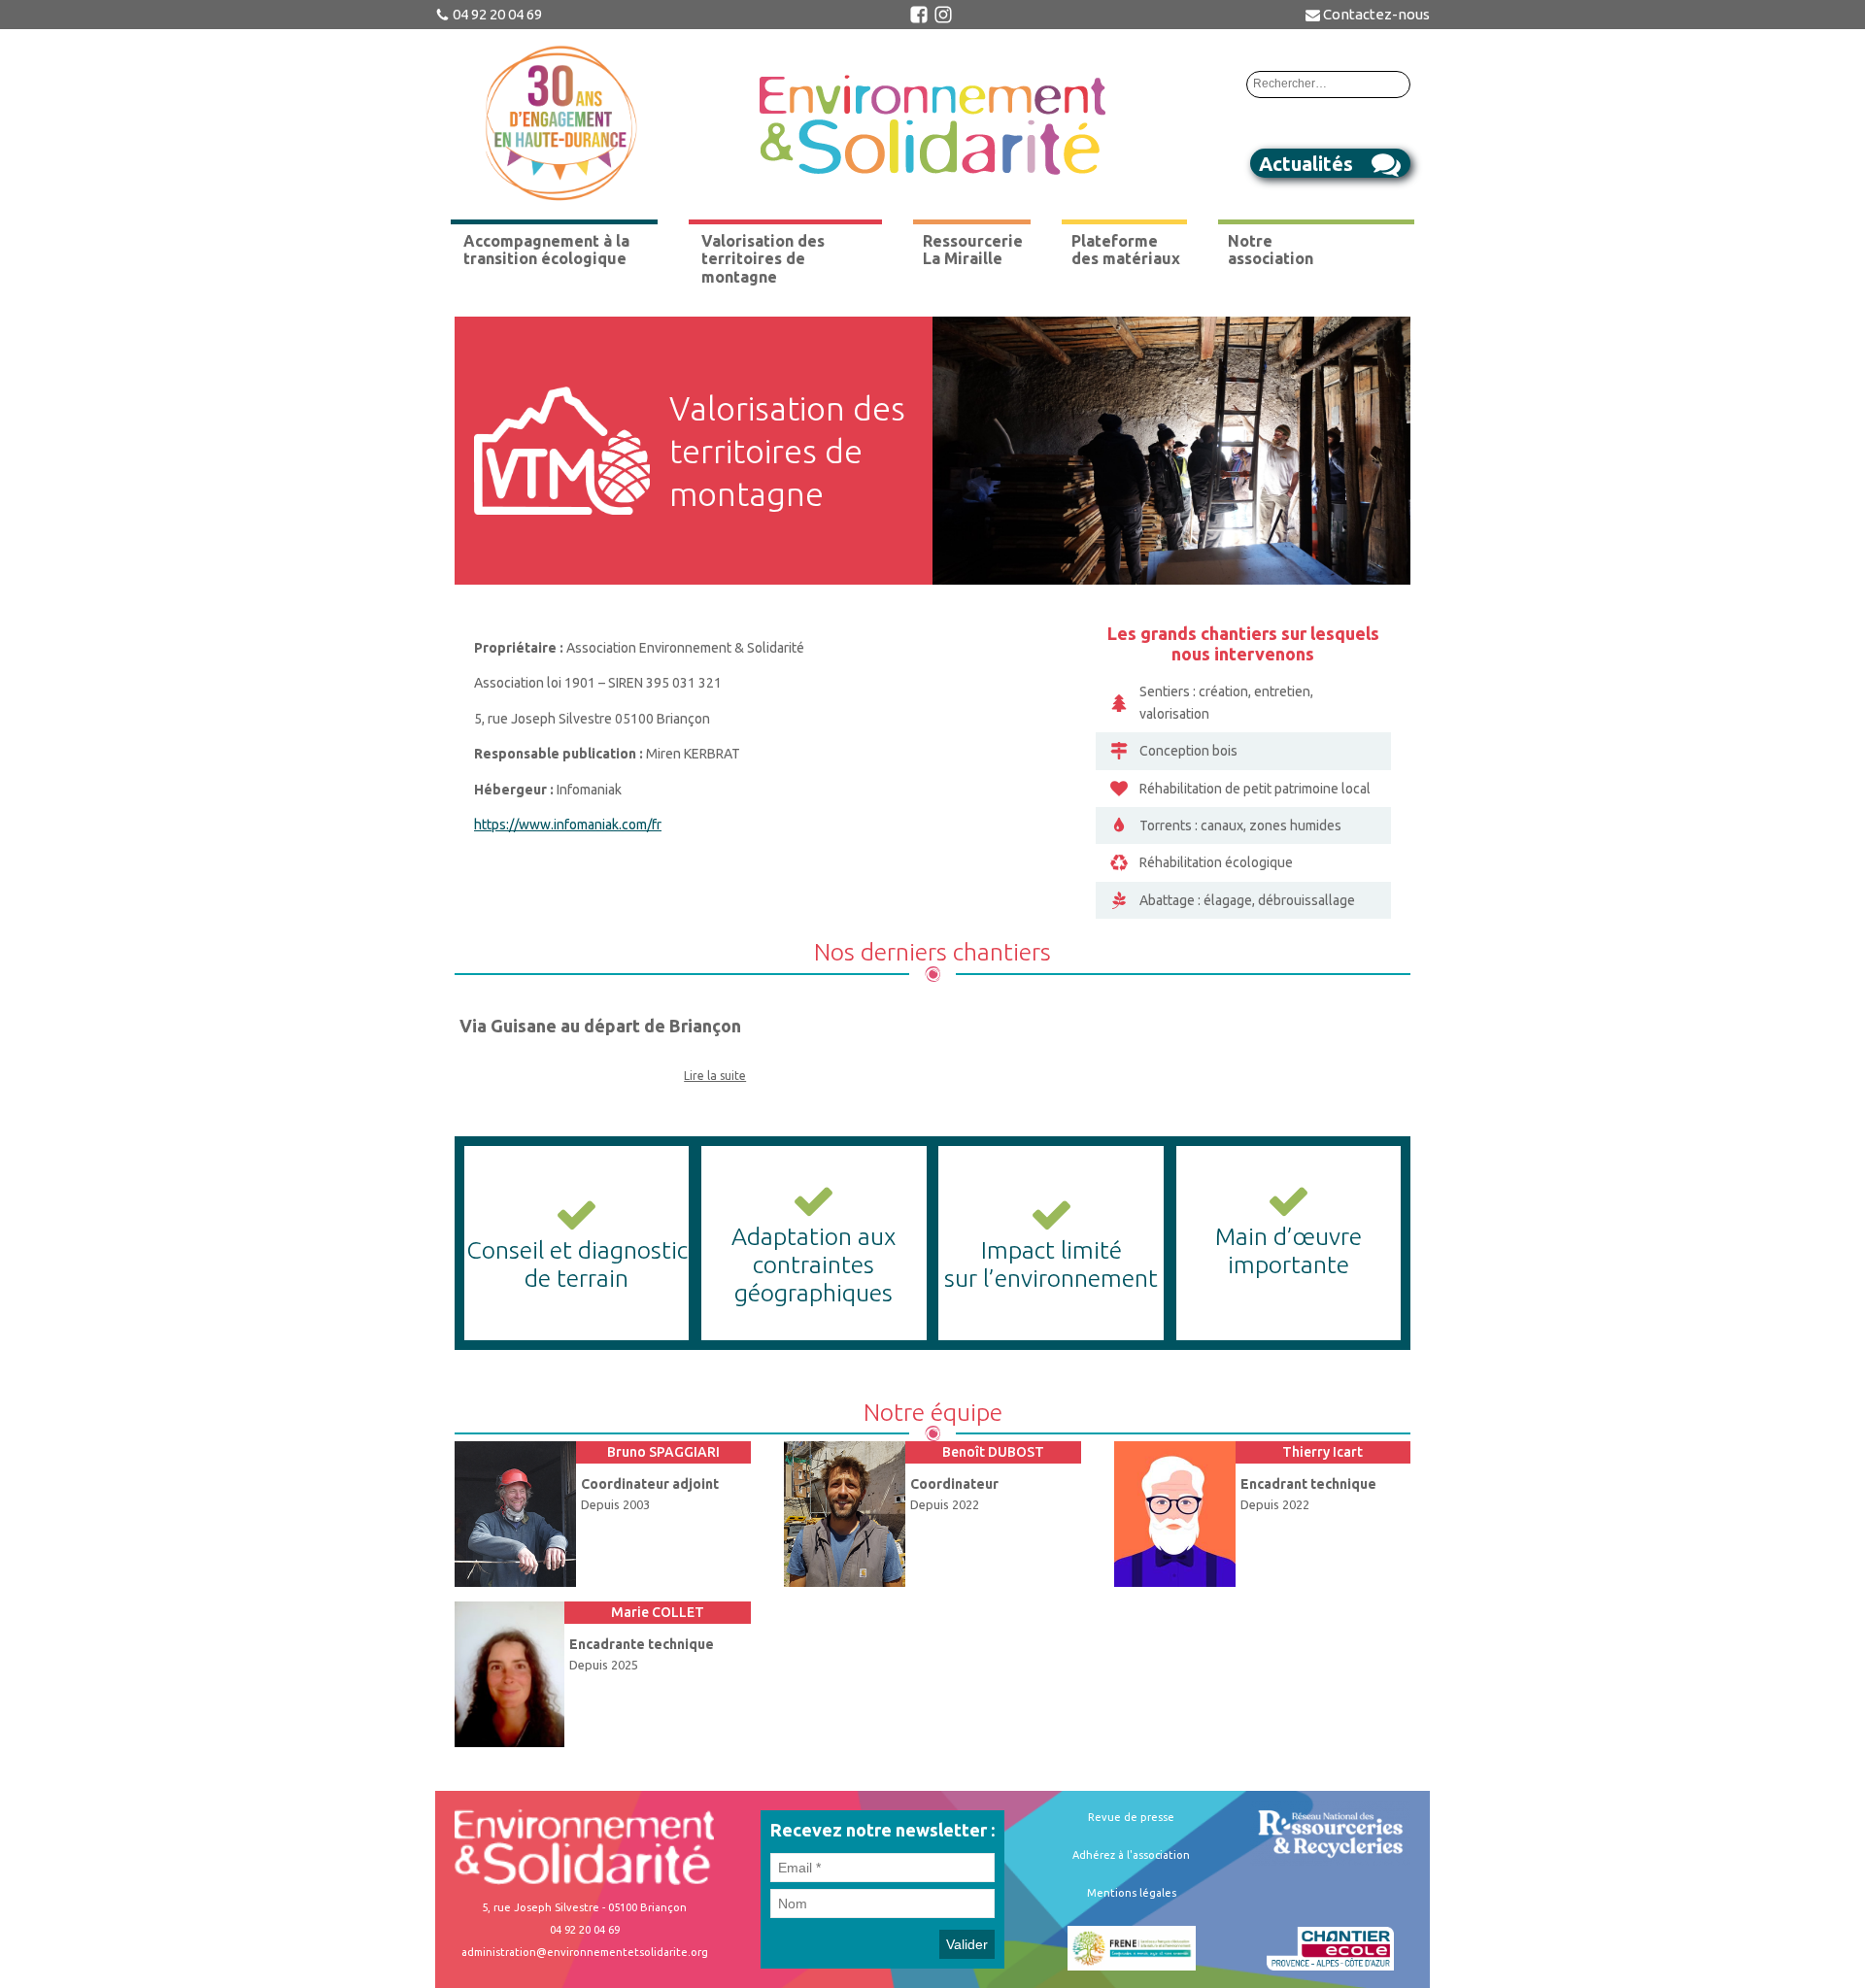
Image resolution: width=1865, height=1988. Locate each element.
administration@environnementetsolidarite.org (585, 1952)
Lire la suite (715, 1076)
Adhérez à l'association (1131, 1855)
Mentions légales (1132, 1893)
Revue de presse (1131, 1817)
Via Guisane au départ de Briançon (600, 1026)
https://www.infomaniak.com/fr (568, 825)
